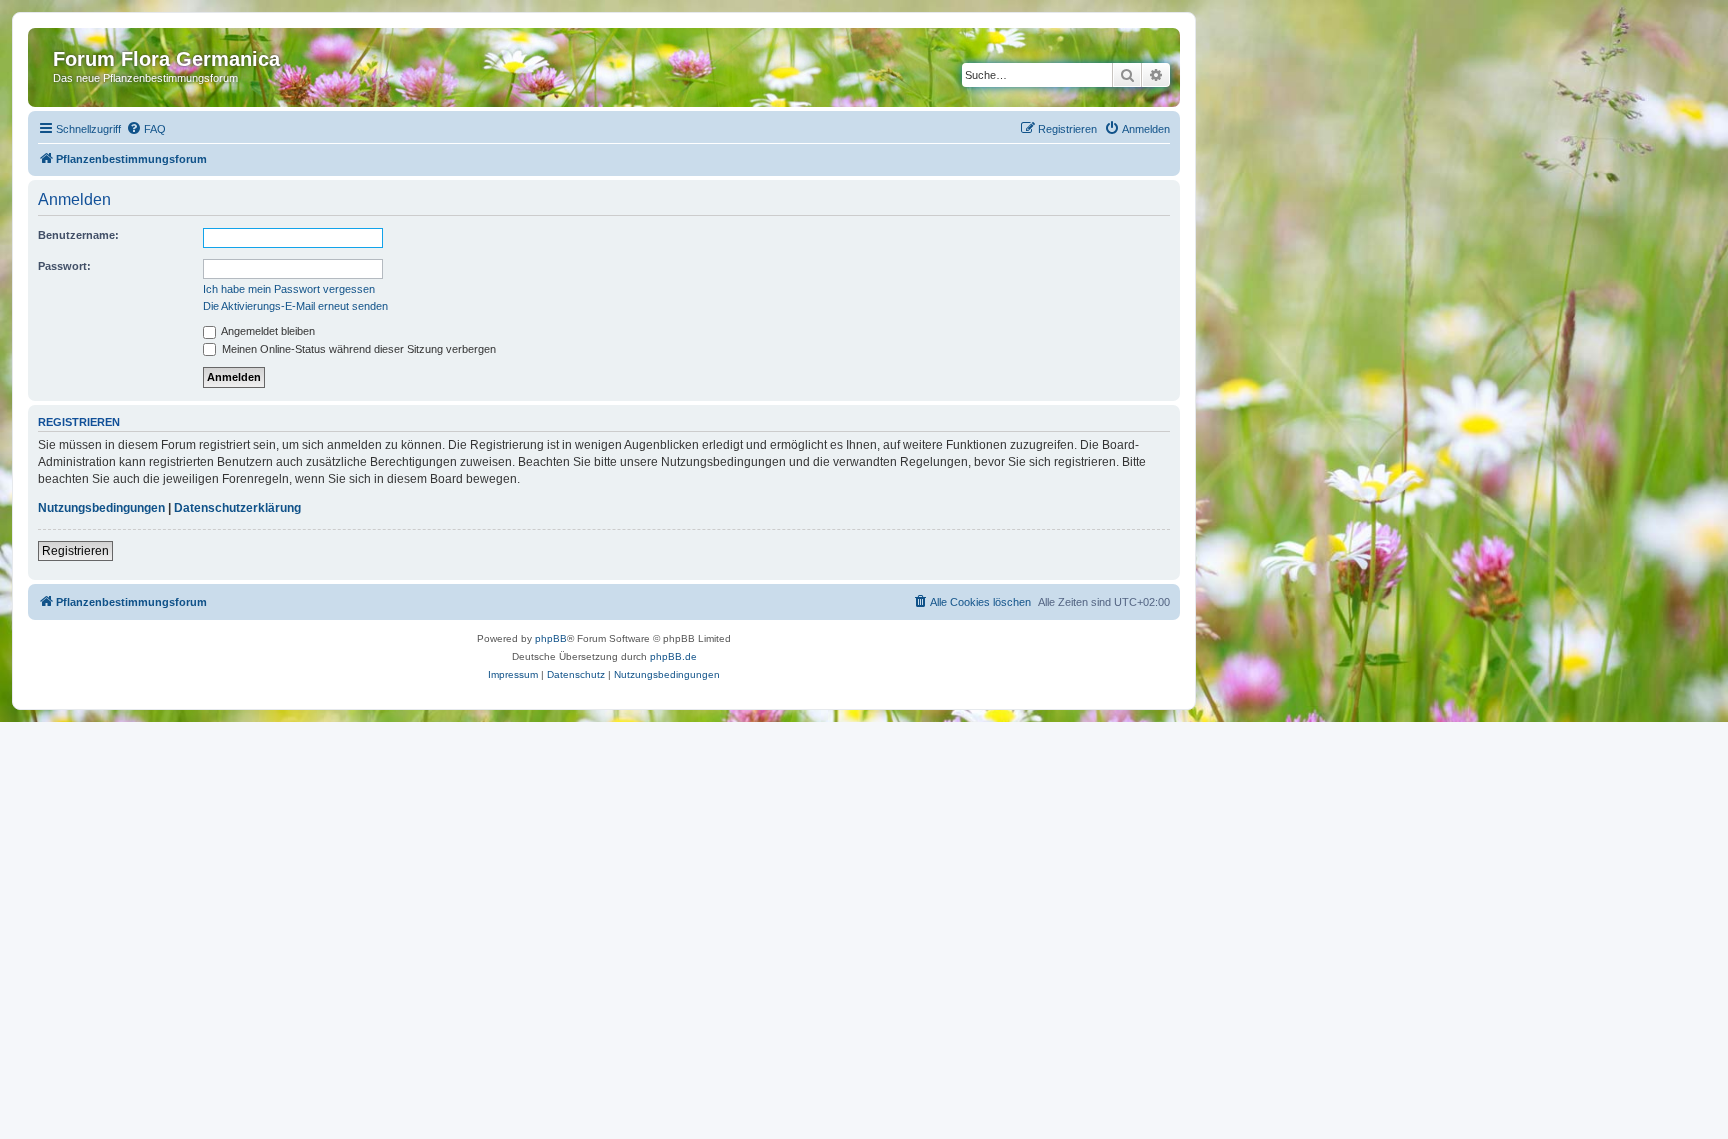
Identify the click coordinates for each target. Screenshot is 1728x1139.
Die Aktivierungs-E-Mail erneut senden (295, 306)
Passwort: (64, 266)
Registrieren (75, 551)
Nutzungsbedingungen (101, 508)
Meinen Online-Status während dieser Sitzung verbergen (357, 349)
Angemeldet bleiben (267, 331)
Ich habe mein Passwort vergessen (289, 289)
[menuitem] (146, 129)
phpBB (551, 638)
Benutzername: (78, 235)
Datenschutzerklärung (237, 508)
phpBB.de (673, 656)
